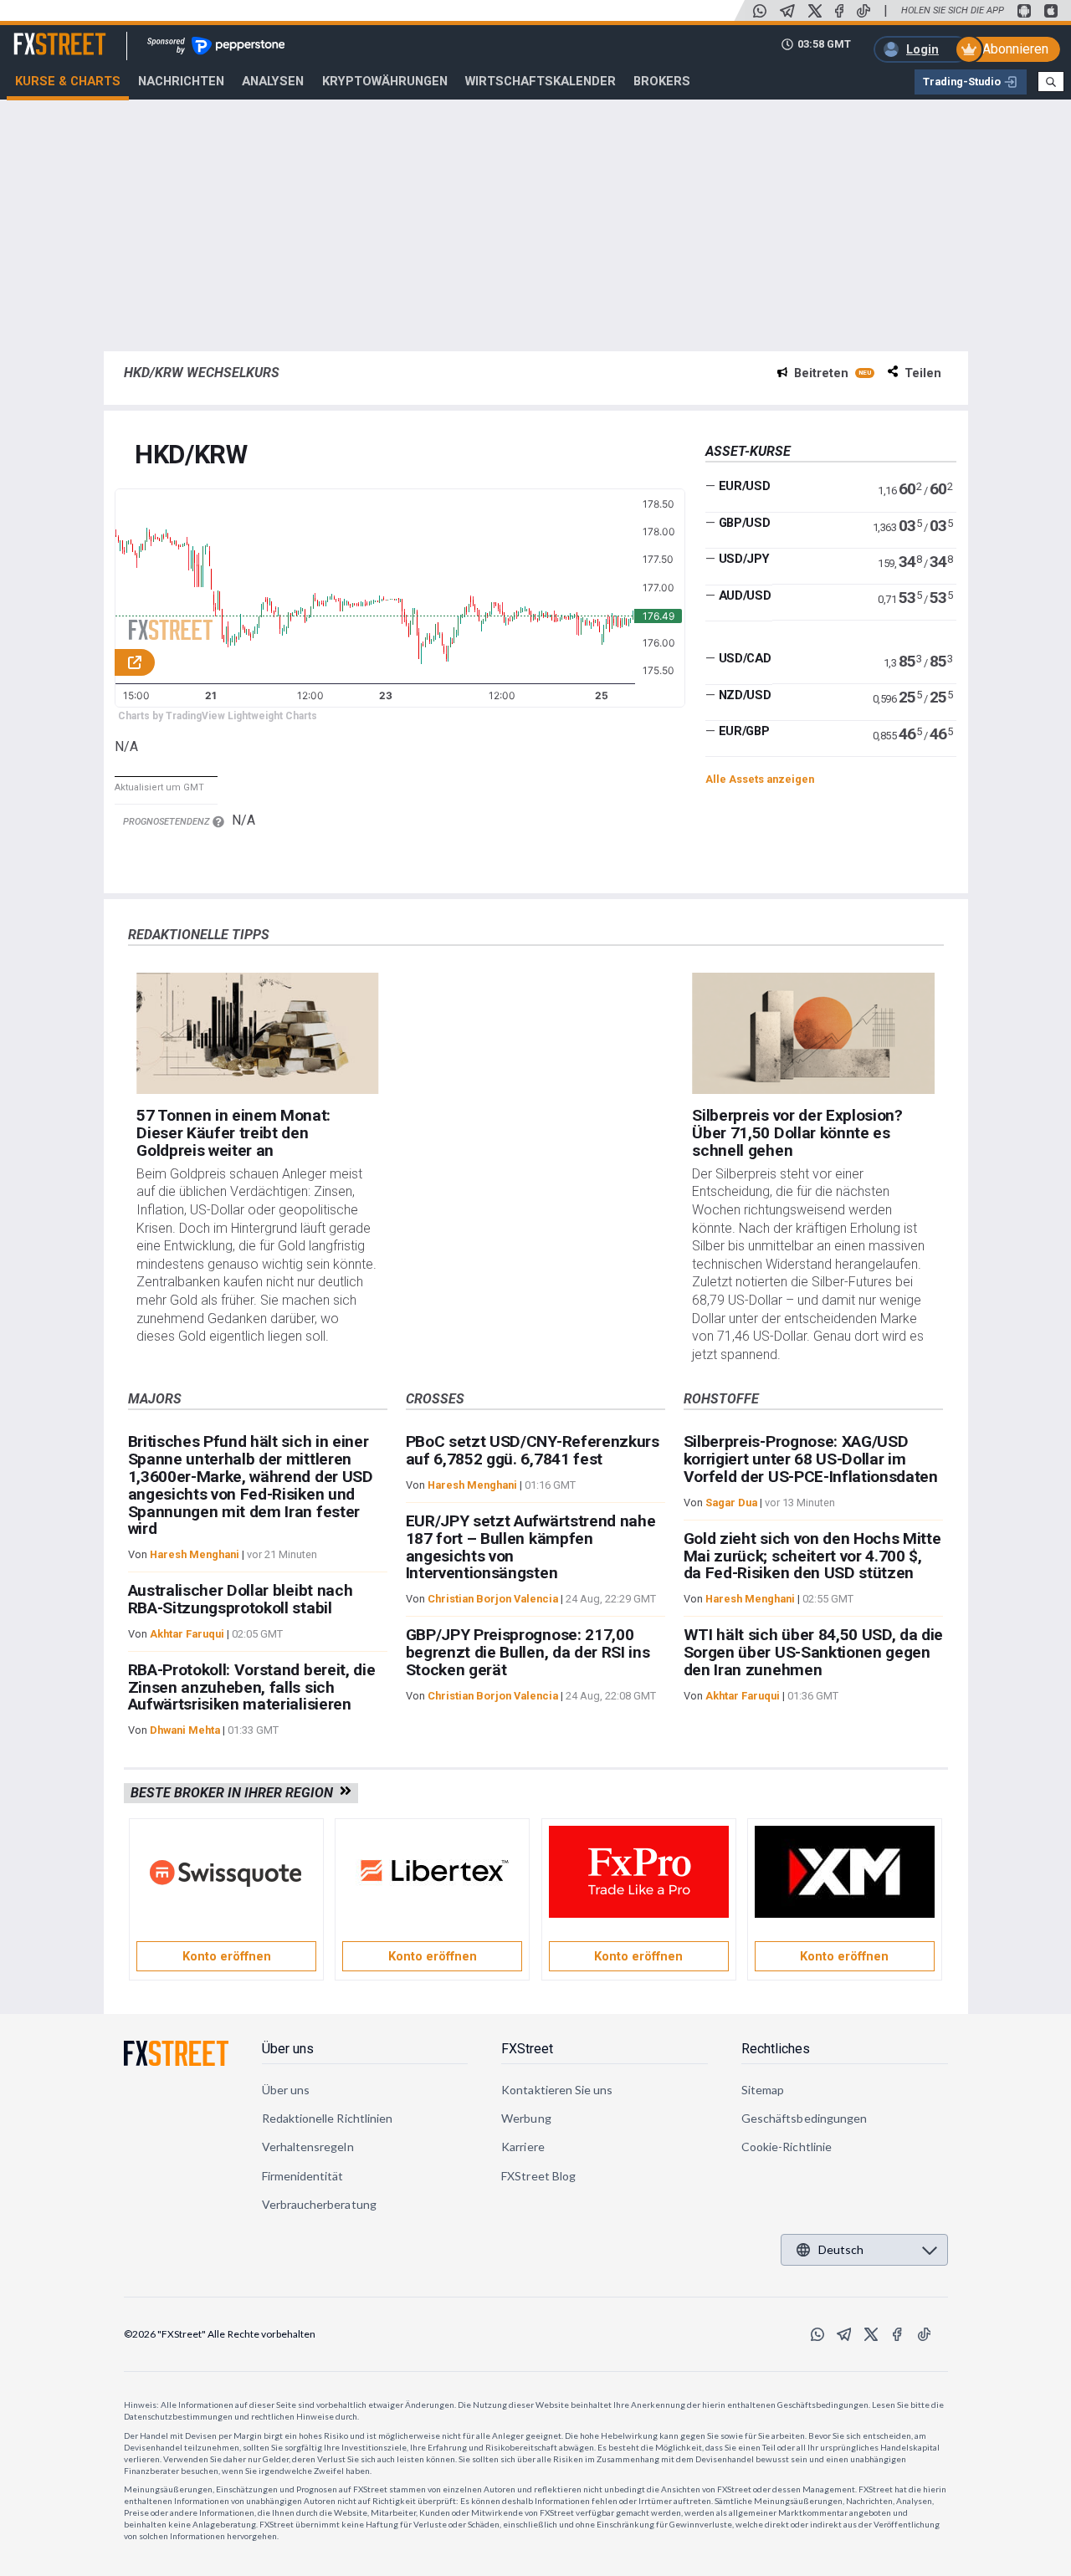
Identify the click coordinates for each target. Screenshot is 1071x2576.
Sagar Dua (731, 1503)
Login (922, 49)
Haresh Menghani (195, 1554)
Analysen (273, 81)
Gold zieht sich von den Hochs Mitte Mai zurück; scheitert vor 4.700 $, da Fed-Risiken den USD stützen (812, 1556)
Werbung (526, 2118)
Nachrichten (181, 81)
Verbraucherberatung (319, 2204)
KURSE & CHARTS (68, 81)
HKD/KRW (191, 455)
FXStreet (40, 34)
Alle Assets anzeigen (760, 779)
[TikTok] (863, 11)
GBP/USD (745, 523)
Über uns (288, 2049)
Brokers (662, 81)
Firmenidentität (303, 2176)
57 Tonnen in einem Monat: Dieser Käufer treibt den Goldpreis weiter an (233, 1133)
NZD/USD (745, 695)
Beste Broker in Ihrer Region (235, 1793)
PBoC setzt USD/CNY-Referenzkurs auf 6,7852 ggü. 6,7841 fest (533, 1450)
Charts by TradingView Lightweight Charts (218, 716)
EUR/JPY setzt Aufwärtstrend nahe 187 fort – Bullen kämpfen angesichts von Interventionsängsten (531, 1547)
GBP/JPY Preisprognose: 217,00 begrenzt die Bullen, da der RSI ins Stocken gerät (528, 1652)
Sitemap (763, 2090)
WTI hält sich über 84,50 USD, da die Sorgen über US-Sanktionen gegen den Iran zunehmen (813, 1652)
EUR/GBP (744, 731)
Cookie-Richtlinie (787, 2147)
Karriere (523, 2147)
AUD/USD (745, 595)
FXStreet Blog (538, 2176)
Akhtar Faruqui (187, 1634)
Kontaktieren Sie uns (557, 2090)
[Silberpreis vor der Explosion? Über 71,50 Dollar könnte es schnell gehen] (813, 1033)
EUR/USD (745, 486)
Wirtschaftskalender (541, 81)
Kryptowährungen (385, 81)
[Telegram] (787, 11)
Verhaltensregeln (308, 2147)
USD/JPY (744, 559)
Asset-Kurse (748, 451)
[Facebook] (839, 11)
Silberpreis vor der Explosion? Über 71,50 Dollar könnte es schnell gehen (797, 1133)
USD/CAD (745, 658)
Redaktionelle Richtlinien (328, 2118)
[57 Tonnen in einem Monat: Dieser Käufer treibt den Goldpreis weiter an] (257, 1033)
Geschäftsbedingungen (804, 2118)
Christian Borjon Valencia (493, 1599)
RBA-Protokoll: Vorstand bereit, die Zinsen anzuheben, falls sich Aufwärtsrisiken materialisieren (252, 1687)
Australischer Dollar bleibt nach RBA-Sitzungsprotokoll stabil (241, 1599)
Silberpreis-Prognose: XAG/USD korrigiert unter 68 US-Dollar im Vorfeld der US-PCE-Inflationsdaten (811, 1459)
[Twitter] (815, 11)
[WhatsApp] (760, 11)
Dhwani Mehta (185, 1730)
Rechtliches (776, 2049)
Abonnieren (1015, 49)
